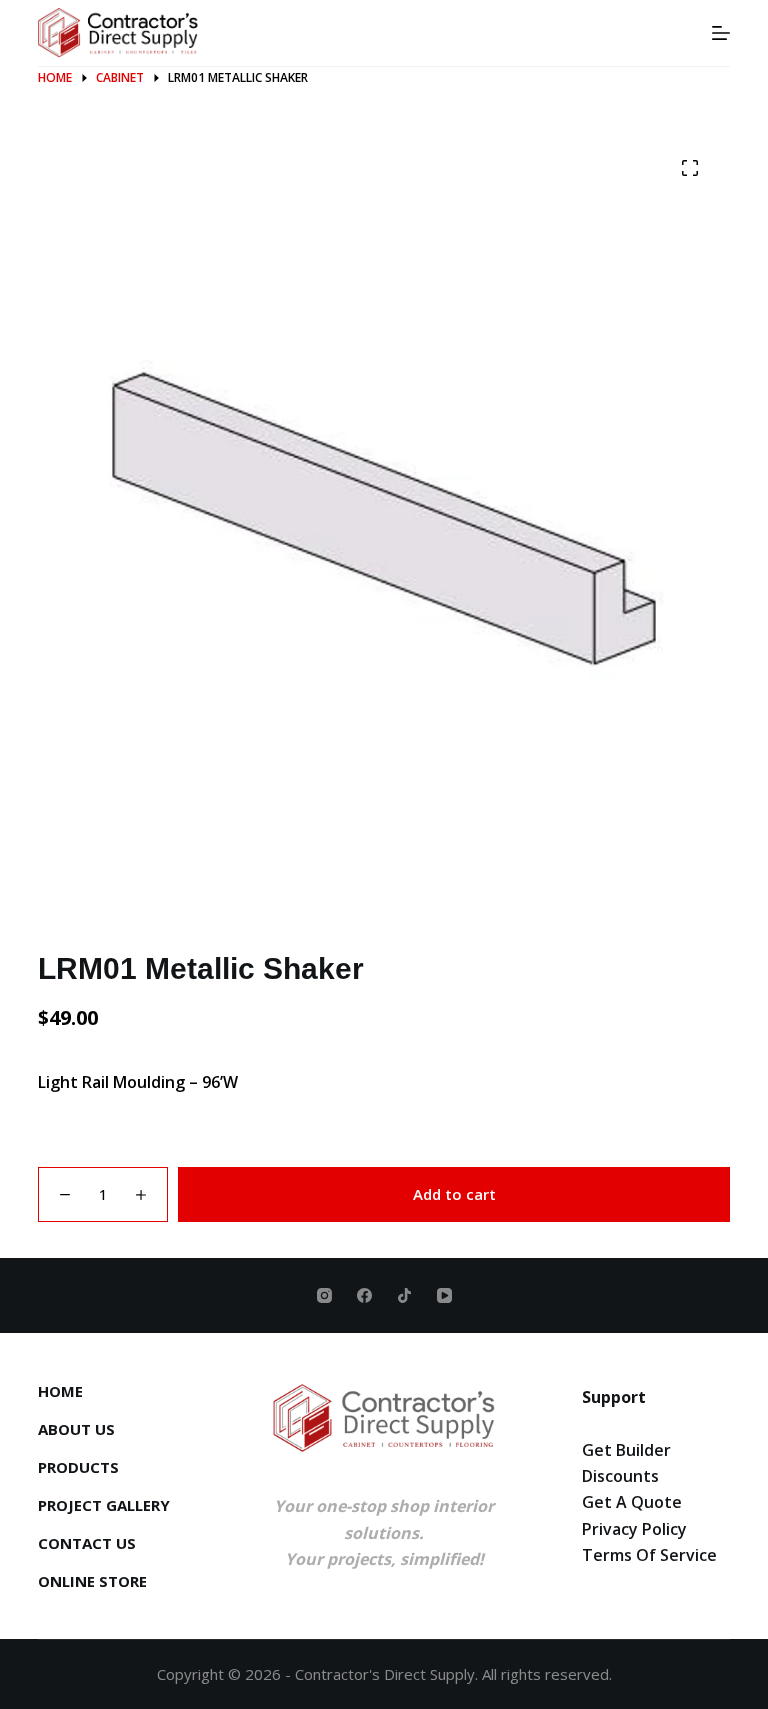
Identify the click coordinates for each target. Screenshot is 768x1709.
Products (78, 1467)
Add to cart (454, 1194)
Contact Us (87, 1543)
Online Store (92, 1581)
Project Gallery (104, 1505)
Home (60, 1391)
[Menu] (721, 33)
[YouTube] (444, 1295)
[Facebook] (364, 1295)
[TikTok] (404, 1295)
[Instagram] (324, 1295)
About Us (76, 1429)
